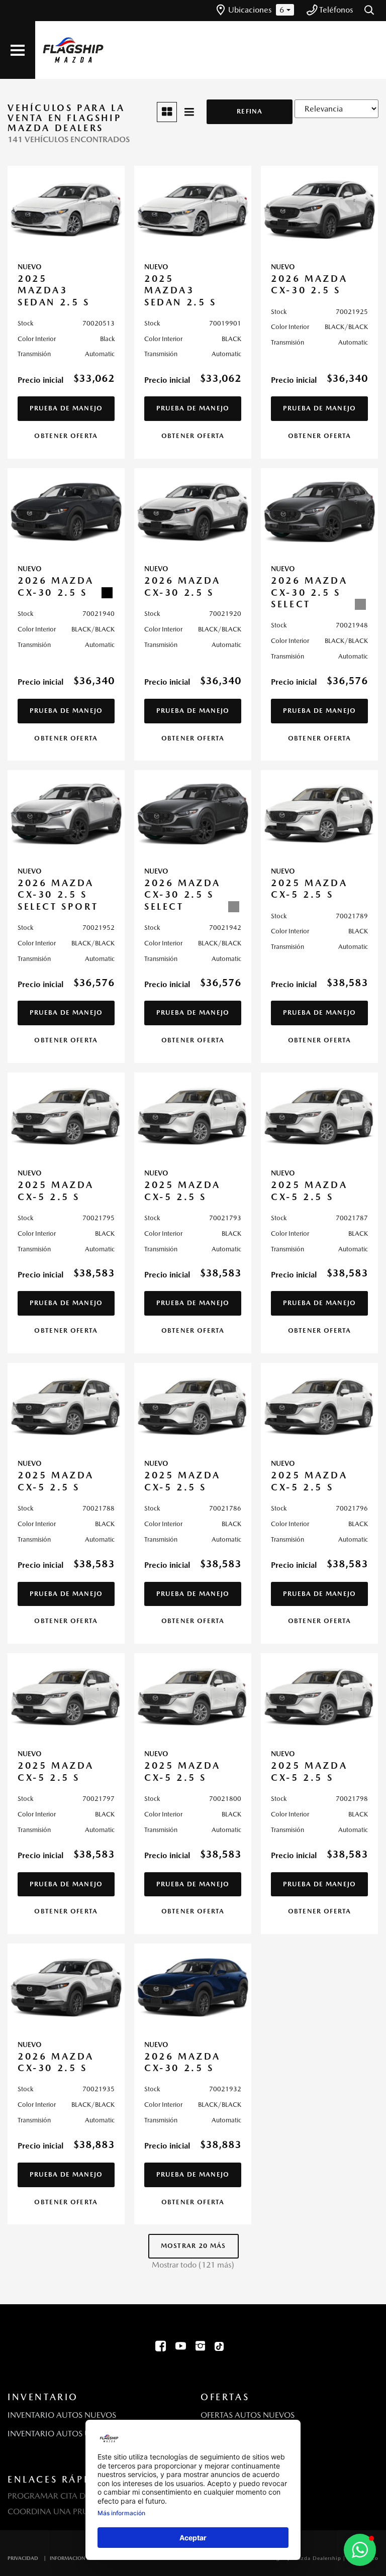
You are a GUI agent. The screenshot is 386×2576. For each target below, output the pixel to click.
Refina (250, 111)
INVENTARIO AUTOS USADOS (62, 2434)
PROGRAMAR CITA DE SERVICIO (67, 2496)
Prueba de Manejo (66, 408)
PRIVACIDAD (23, 2558)
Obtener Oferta (66, 436)
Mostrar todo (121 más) (193, 2265)
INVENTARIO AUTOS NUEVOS (62, 2415)
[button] (370, 11)
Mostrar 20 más (194, 2246)
